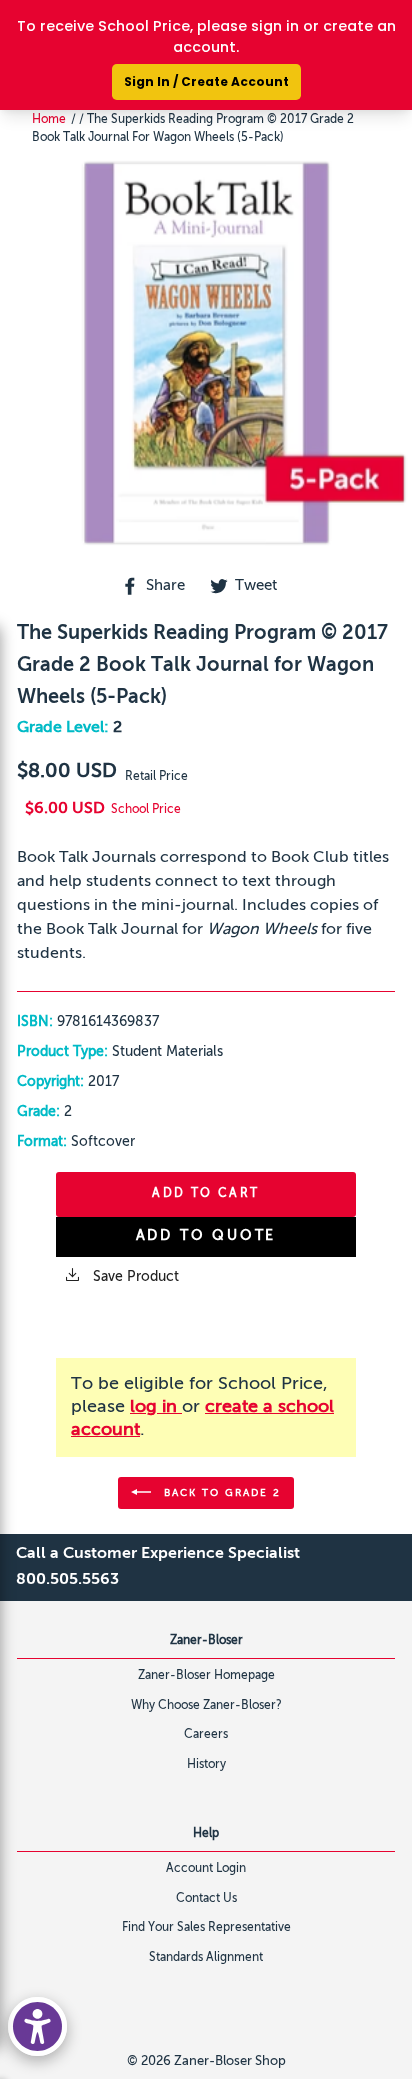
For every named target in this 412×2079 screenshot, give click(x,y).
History (206, 1765)
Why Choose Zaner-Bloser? (206, 1706)
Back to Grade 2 (220, 1492)
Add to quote (206, 1236)
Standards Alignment (206, 1958)
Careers (206, 1735)
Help (206, 1834)
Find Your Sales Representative (206, 1928)
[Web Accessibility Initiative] (37, 2026)
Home (49, 120)
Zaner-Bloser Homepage (206, 1676)
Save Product (134, 1277)
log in (156, 1407)
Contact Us (206, 1899)
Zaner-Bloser (206, 1641)
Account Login (206, 1869)
